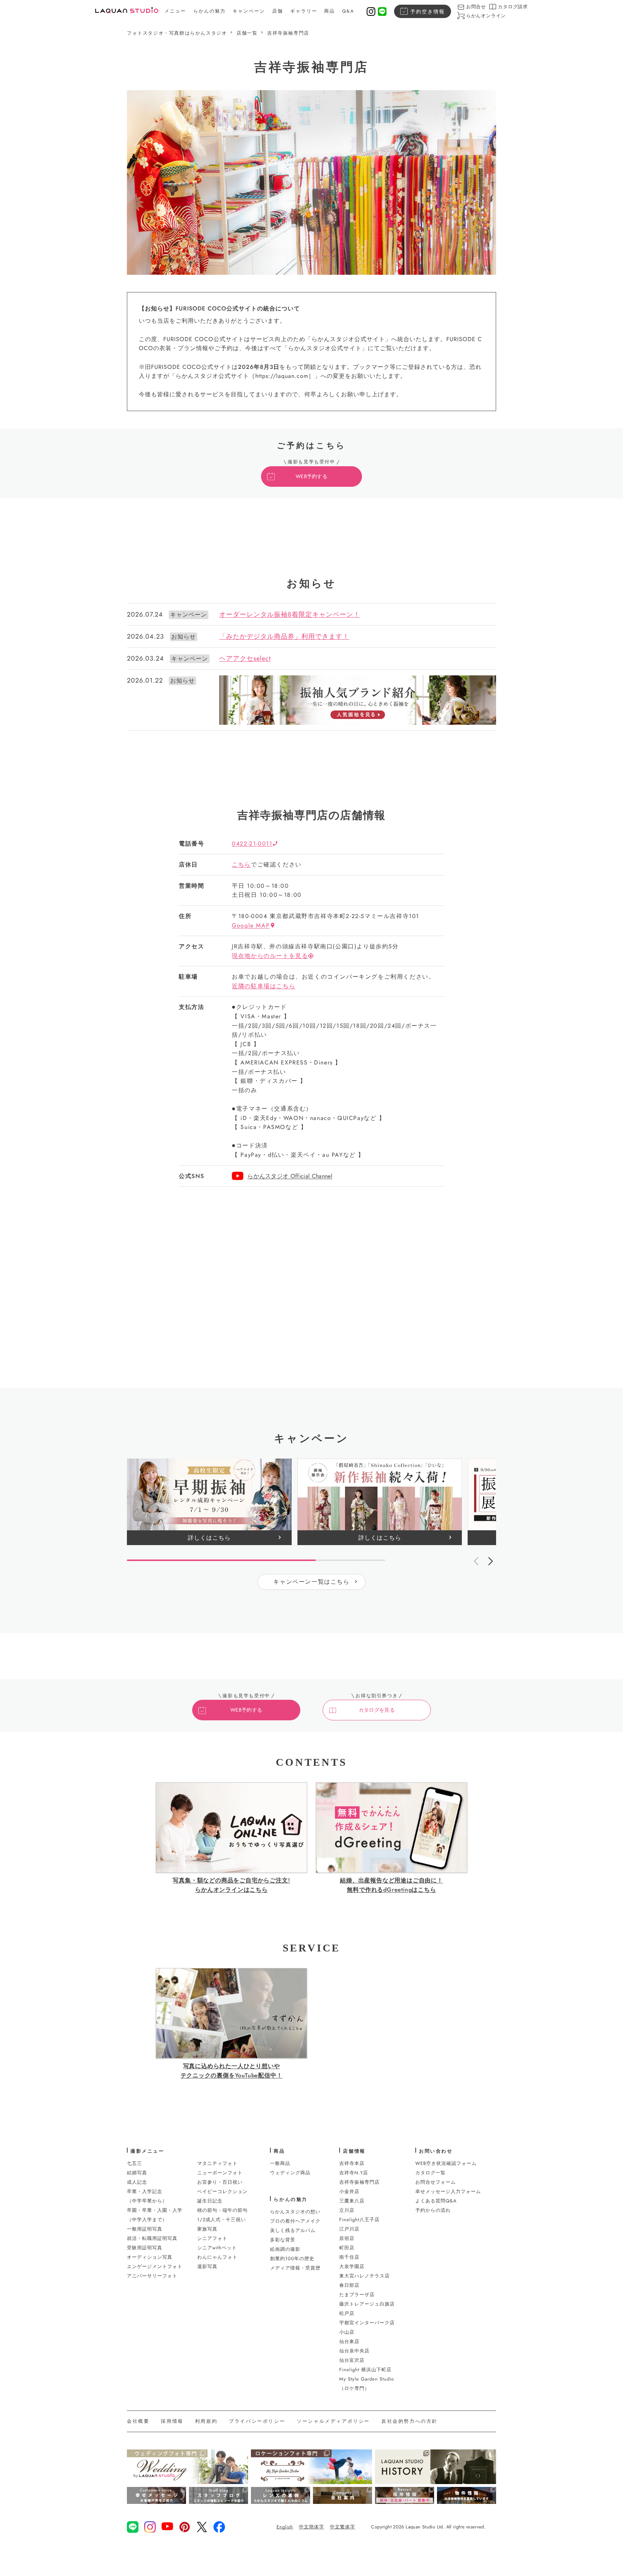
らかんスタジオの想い (295, 2212)
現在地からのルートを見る (270, 956)
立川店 (347, 2210)
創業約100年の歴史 (292, 2259)
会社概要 (138, 2421)
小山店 (347, 2332)
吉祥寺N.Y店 (354, 2173)
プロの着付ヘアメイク (295, 2221)
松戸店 (347, 2313)
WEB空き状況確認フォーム (446, 2163)
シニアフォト (212, 2238)
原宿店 (347, 2238)
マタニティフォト (217, 2163)
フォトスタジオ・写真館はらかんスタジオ (177, 33)
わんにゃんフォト (217, 2257)
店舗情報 (354, 2151)
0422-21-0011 (252, 844)
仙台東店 (349, 2341)
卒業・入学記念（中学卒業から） (147, 2196)
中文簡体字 (311, 2527)
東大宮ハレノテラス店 (364, 2276)
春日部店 (349, 2285)
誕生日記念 (210, 2201)
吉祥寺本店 (352, 2163)
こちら (241, 864)
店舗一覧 (247, 33)
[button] (490, 1561)
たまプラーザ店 (357, 2295)
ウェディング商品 (290, 2173)
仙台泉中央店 (354, 2351)
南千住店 (349, 2257)
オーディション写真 (150, 2257)
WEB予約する (311, 476)
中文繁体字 (343, 2527)
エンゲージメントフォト (155, 2266)
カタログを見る (377, 1710)
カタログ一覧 (430, 2173)
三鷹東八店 (352, 2201)
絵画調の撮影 (285, 2249)
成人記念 (137, 2182)
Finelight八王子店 (359, 2220)
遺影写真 (207, 2266)
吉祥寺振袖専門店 (288, 33)
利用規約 (206, 2421)
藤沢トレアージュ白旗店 (367, 2304)
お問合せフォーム (436, 2182)
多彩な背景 (283, 2240)
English (285, 2527)
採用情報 (172, 2421)
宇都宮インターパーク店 (367, 2323)
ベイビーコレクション (222, 2191)
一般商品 (280, 2163)
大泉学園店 (352, 2266)
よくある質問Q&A (436, 2201)
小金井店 (349, 2191)
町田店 (347, 2248)
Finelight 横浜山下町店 (365, 2370)
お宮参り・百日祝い (220, 2182)
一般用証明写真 (145, 2229)
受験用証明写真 (145, 2248)
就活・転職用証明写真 (152, 2238)
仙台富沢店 (352, 2360)
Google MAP (251, 925)
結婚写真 (137, 2173)
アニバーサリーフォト (152, 2276)
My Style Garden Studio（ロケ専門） (367, 2384)
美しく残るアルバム (293, 2230)
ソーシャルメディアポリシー (333, 2421)
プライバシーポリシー (257, 2421)
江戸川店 (349, 2229)
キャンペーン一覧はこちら (311, 1582)
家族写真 (207, 2229)
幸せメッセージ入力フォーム (448, 2191)
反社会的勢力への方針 (410, 2421)
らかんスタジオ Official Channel (290, 1176)
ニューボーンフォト (220, 2173)
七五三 (134, 2163)
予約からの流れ (433, 2210)
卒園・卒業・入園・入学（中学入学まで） (155, 2215)
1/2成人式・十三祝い (222, 2220)
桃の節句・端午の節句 (222, 2210)
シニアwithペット (217, 2248)
